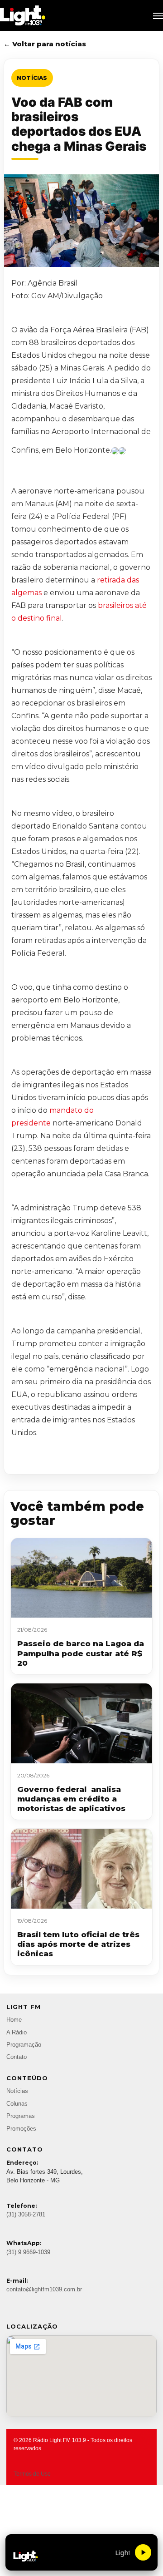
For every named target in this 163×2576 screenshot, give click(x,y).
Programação (24, 2045)
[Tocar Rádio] (143, 2552)
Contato (17, 2057)
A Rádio (17, 2033)
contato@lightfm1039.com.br (44, 2290)
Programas (21, 2116)
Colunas (17, 2104)
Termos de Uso (32, 2474)
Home (14, 2020)
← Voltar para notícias (45, 44)
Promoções (21, 2129)
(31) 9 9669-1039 (28, 2252)
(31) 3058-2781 (26, 2215)
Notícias (32, 78)
